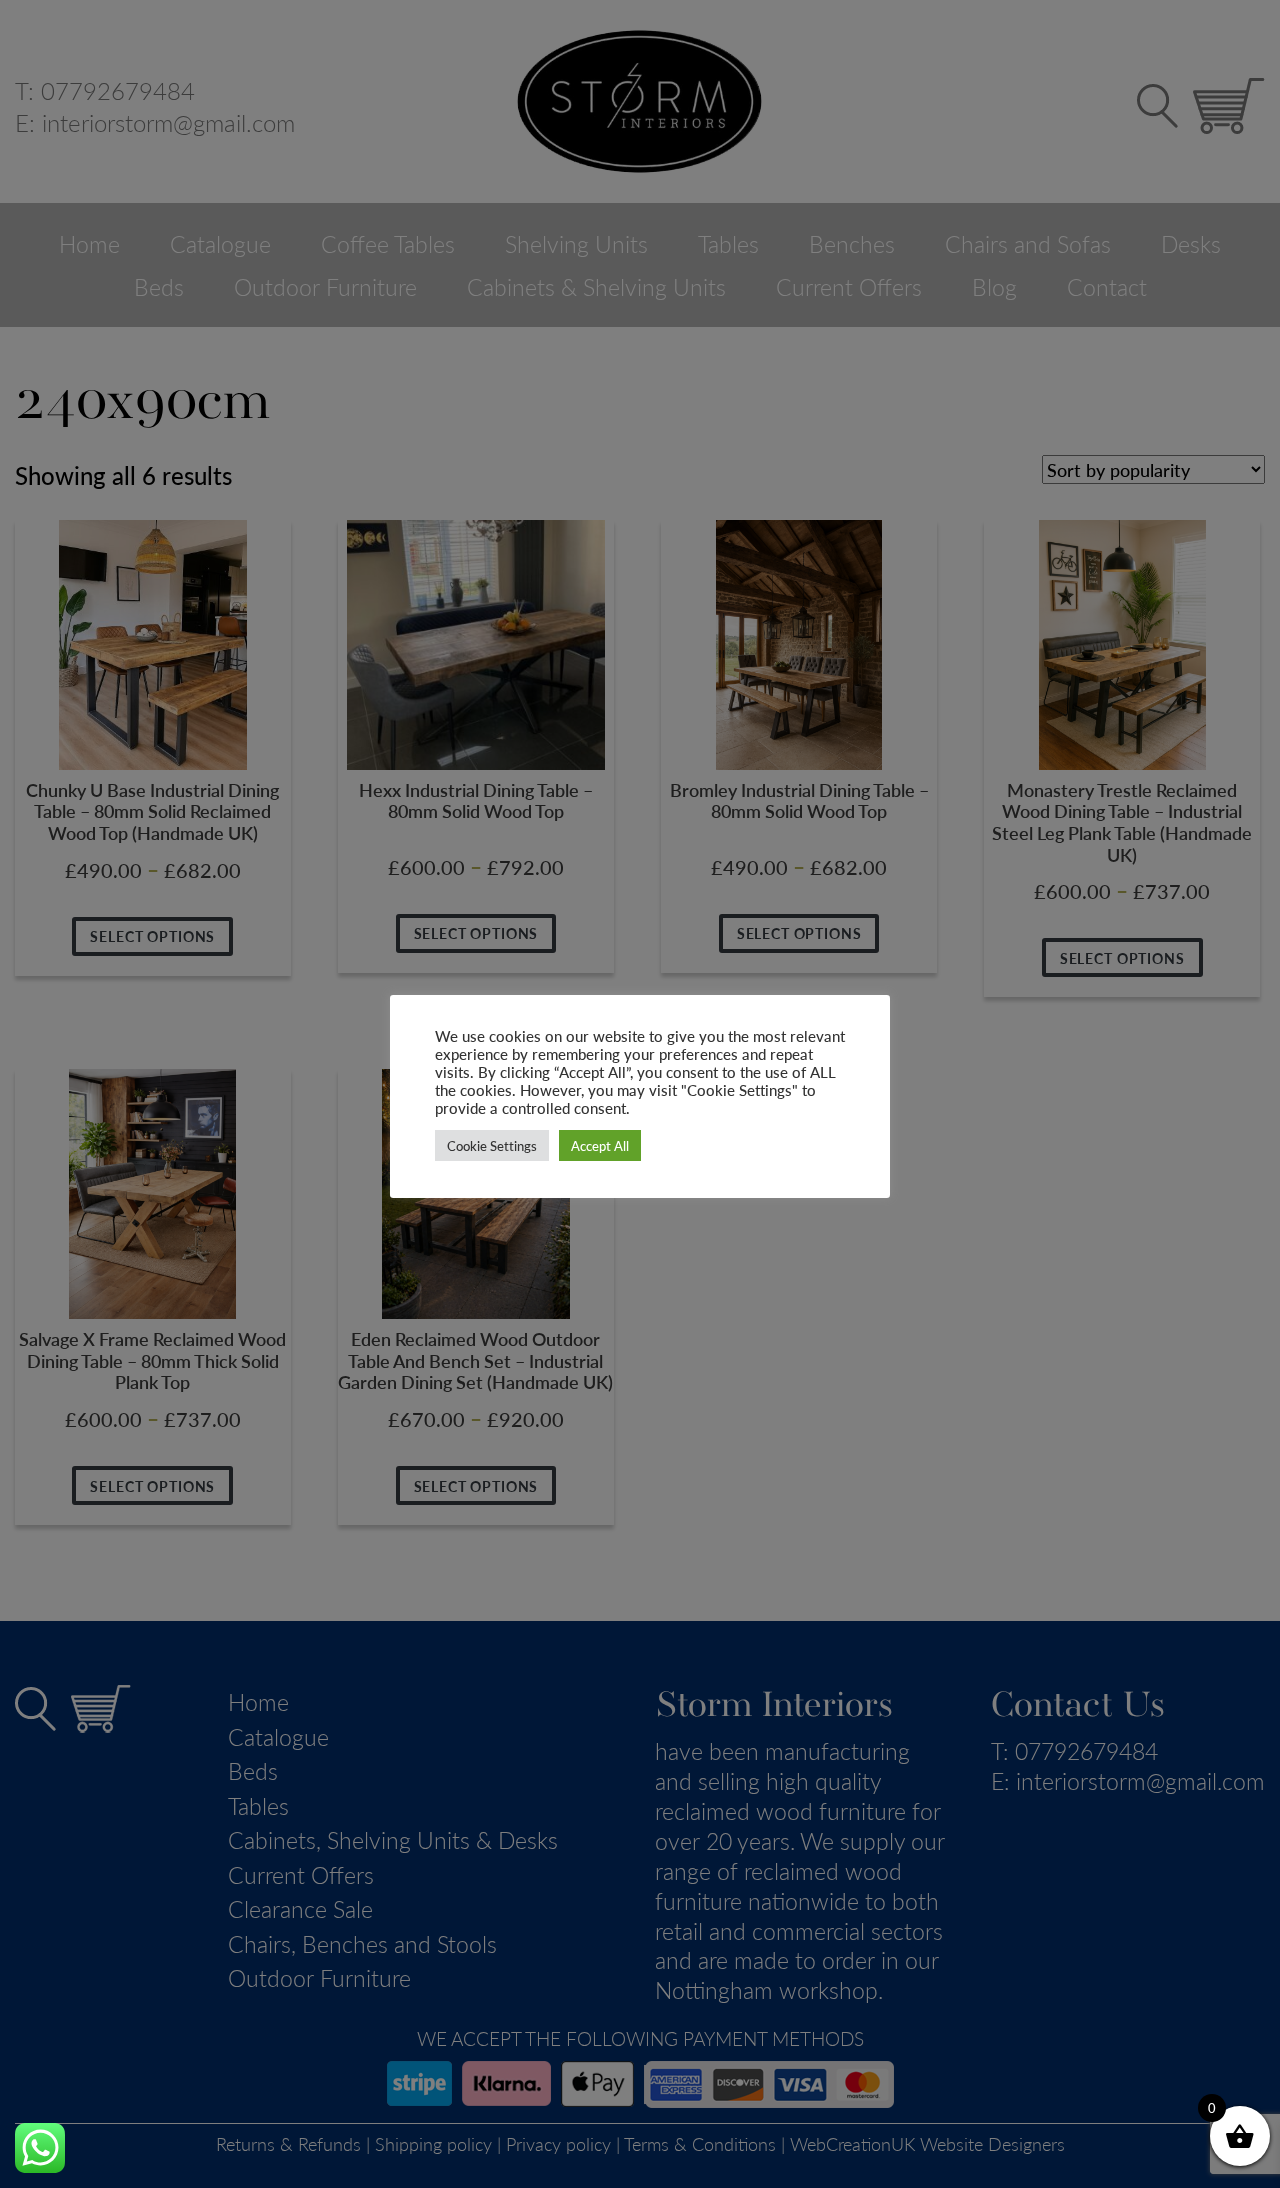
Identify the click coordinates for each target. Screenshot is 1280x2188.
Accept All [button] (600, 1145)
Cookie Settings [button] (492, 1145)
